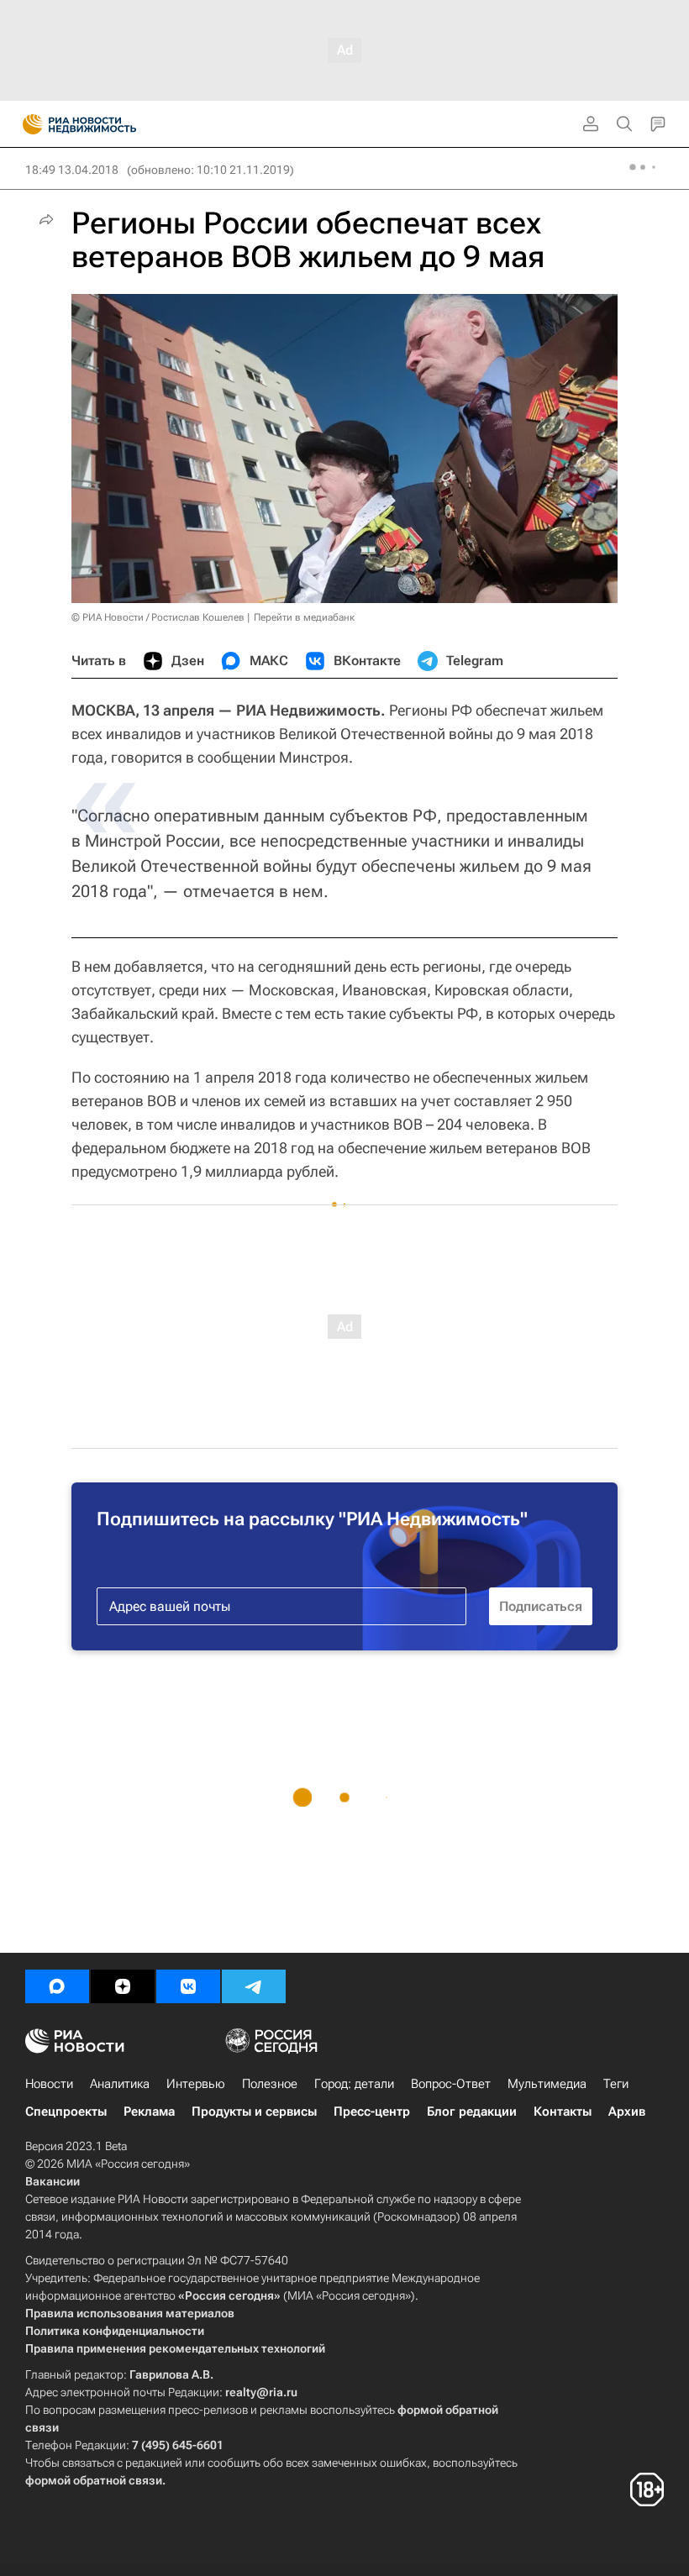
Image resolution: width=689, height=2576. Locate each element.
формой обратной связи (94, 2480)
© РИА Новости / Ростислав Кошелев (158, 617)
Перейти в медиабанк (304, 617)
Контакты (563, 2112)
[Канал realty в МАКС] (57, 1986)
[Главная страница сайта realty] (109, 124)
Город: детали (354, 2084)
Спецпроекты (66, 2112)
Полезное (270, 2084)
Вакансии (53, 2181)
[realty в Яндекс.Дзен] (123, 1986)
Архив (627, 2112)
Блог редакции (472, 2112)
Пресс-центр (372, 2112)
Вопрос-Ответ (451, 2084)
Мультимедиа (547, 2084)
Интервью (196, 2084)
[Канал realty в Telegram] (254, 1986)
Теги (616, 2084)
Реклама (149, 2112)
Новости (49, 2084)
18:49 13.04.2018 (72, 170)
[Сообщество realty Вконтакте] (188, 1986)
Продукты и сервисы (254, 2112)
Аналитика (120, 2084)
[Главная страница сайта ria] (27, 124)
